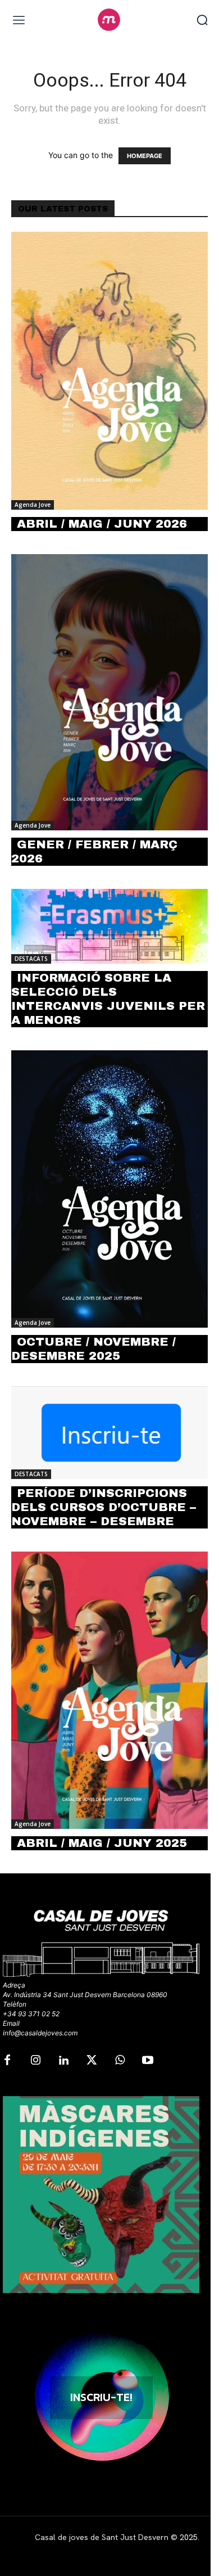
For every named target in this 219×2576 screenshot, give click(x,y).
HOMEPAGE (145, 156)
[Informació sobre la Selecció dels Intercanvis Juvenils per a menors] (109, 926)
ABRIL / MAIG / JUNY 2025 (102, 1843)
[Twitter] (92, 2061)
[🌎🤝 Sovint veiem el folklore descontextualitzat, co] (101, 2195)
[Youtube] (148, 2061)
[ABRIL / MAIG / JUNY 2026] (109, 371)
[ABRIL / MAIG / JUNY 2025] (109, 1691)
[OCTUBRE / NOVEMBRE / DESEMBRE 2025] (109, 1189)
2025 (189, 2537)
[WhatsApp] (120, 2061)
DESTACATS (31, 959)
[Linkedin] (63, 2061)
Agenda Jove (33, 505)
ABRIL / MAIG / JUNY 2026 (102, 524)
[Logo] (109, 20)
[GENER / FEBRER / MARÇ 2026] (109, 692)
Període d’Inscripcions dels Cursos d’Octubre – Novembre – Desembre (104, 1507)
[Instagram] (35, 2061)
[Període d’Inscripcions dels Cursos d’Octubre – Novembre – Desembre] (109, 1432)
